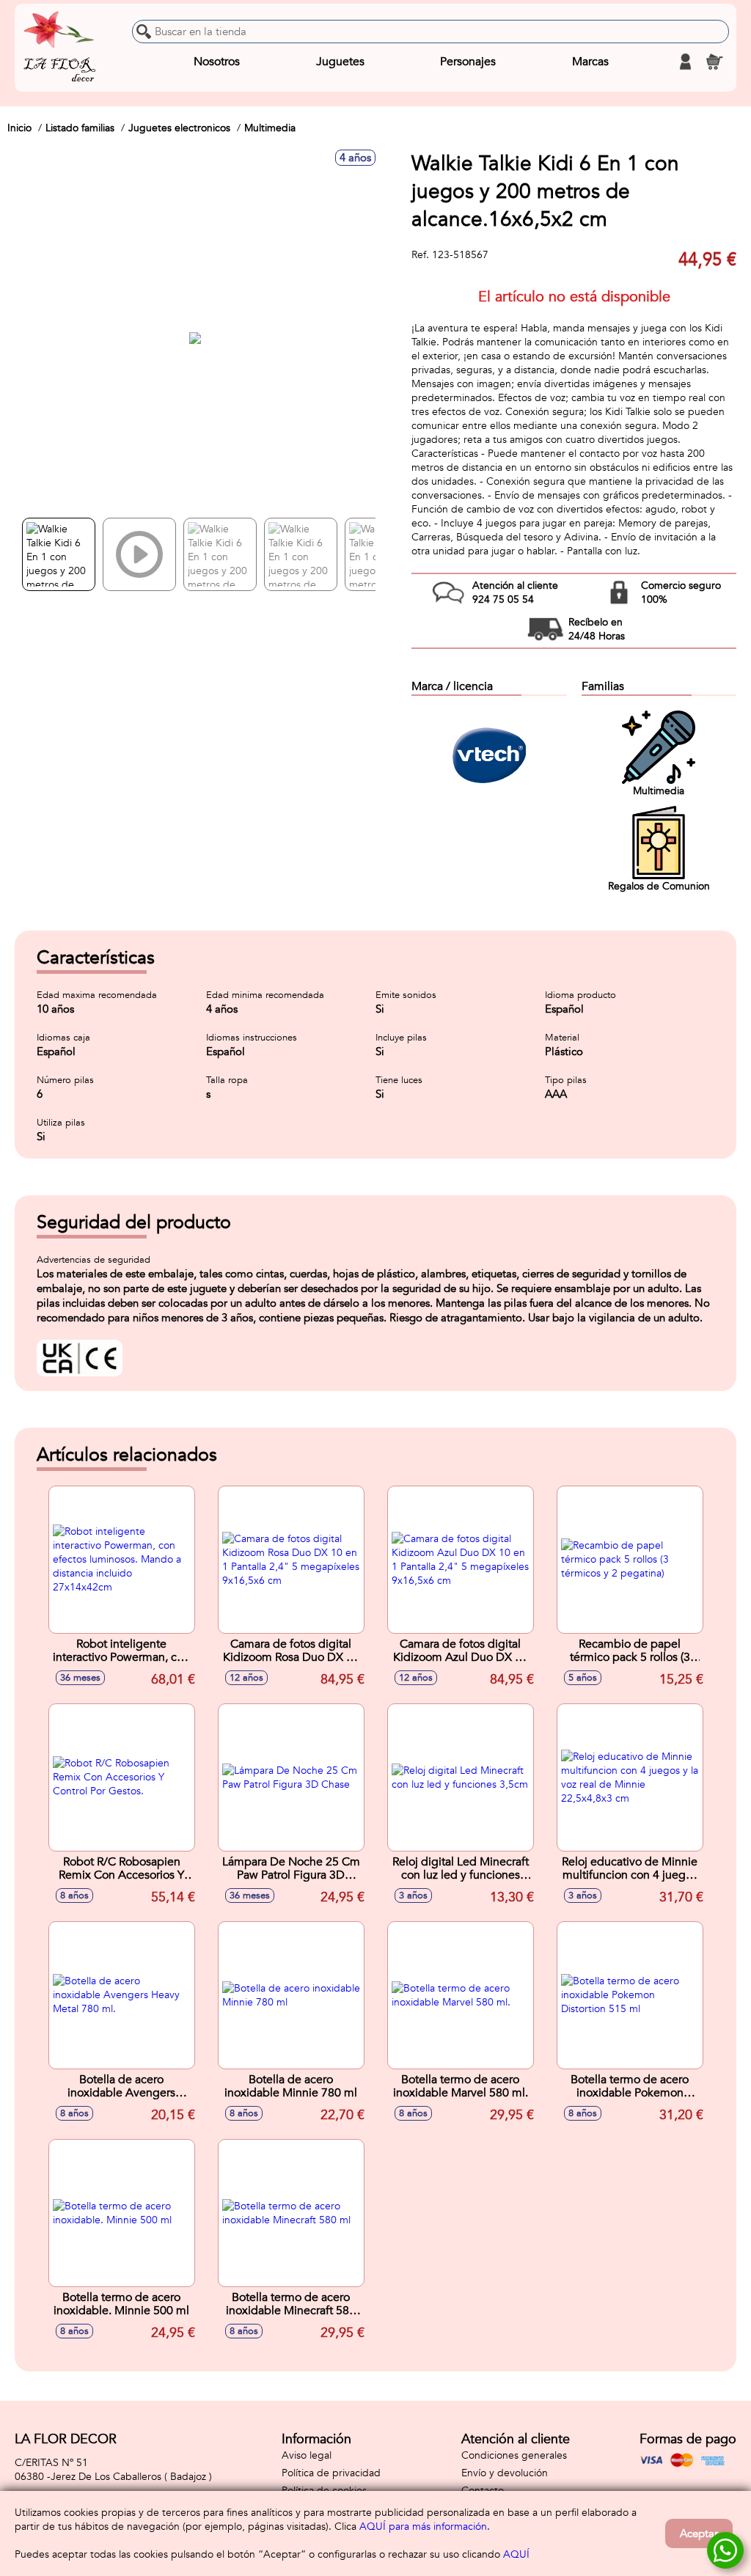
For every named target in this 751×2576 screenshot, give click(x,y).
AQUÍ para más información (423, 2527)
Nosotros (217, 62)
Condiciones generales (514, 2455)
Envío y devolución (505, 2473)
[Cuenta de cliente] (685, 62)
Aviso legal (307, 2455)
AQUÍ (516, 2554)
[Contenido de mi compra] (714, 62)
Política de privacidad (331, 2473)
